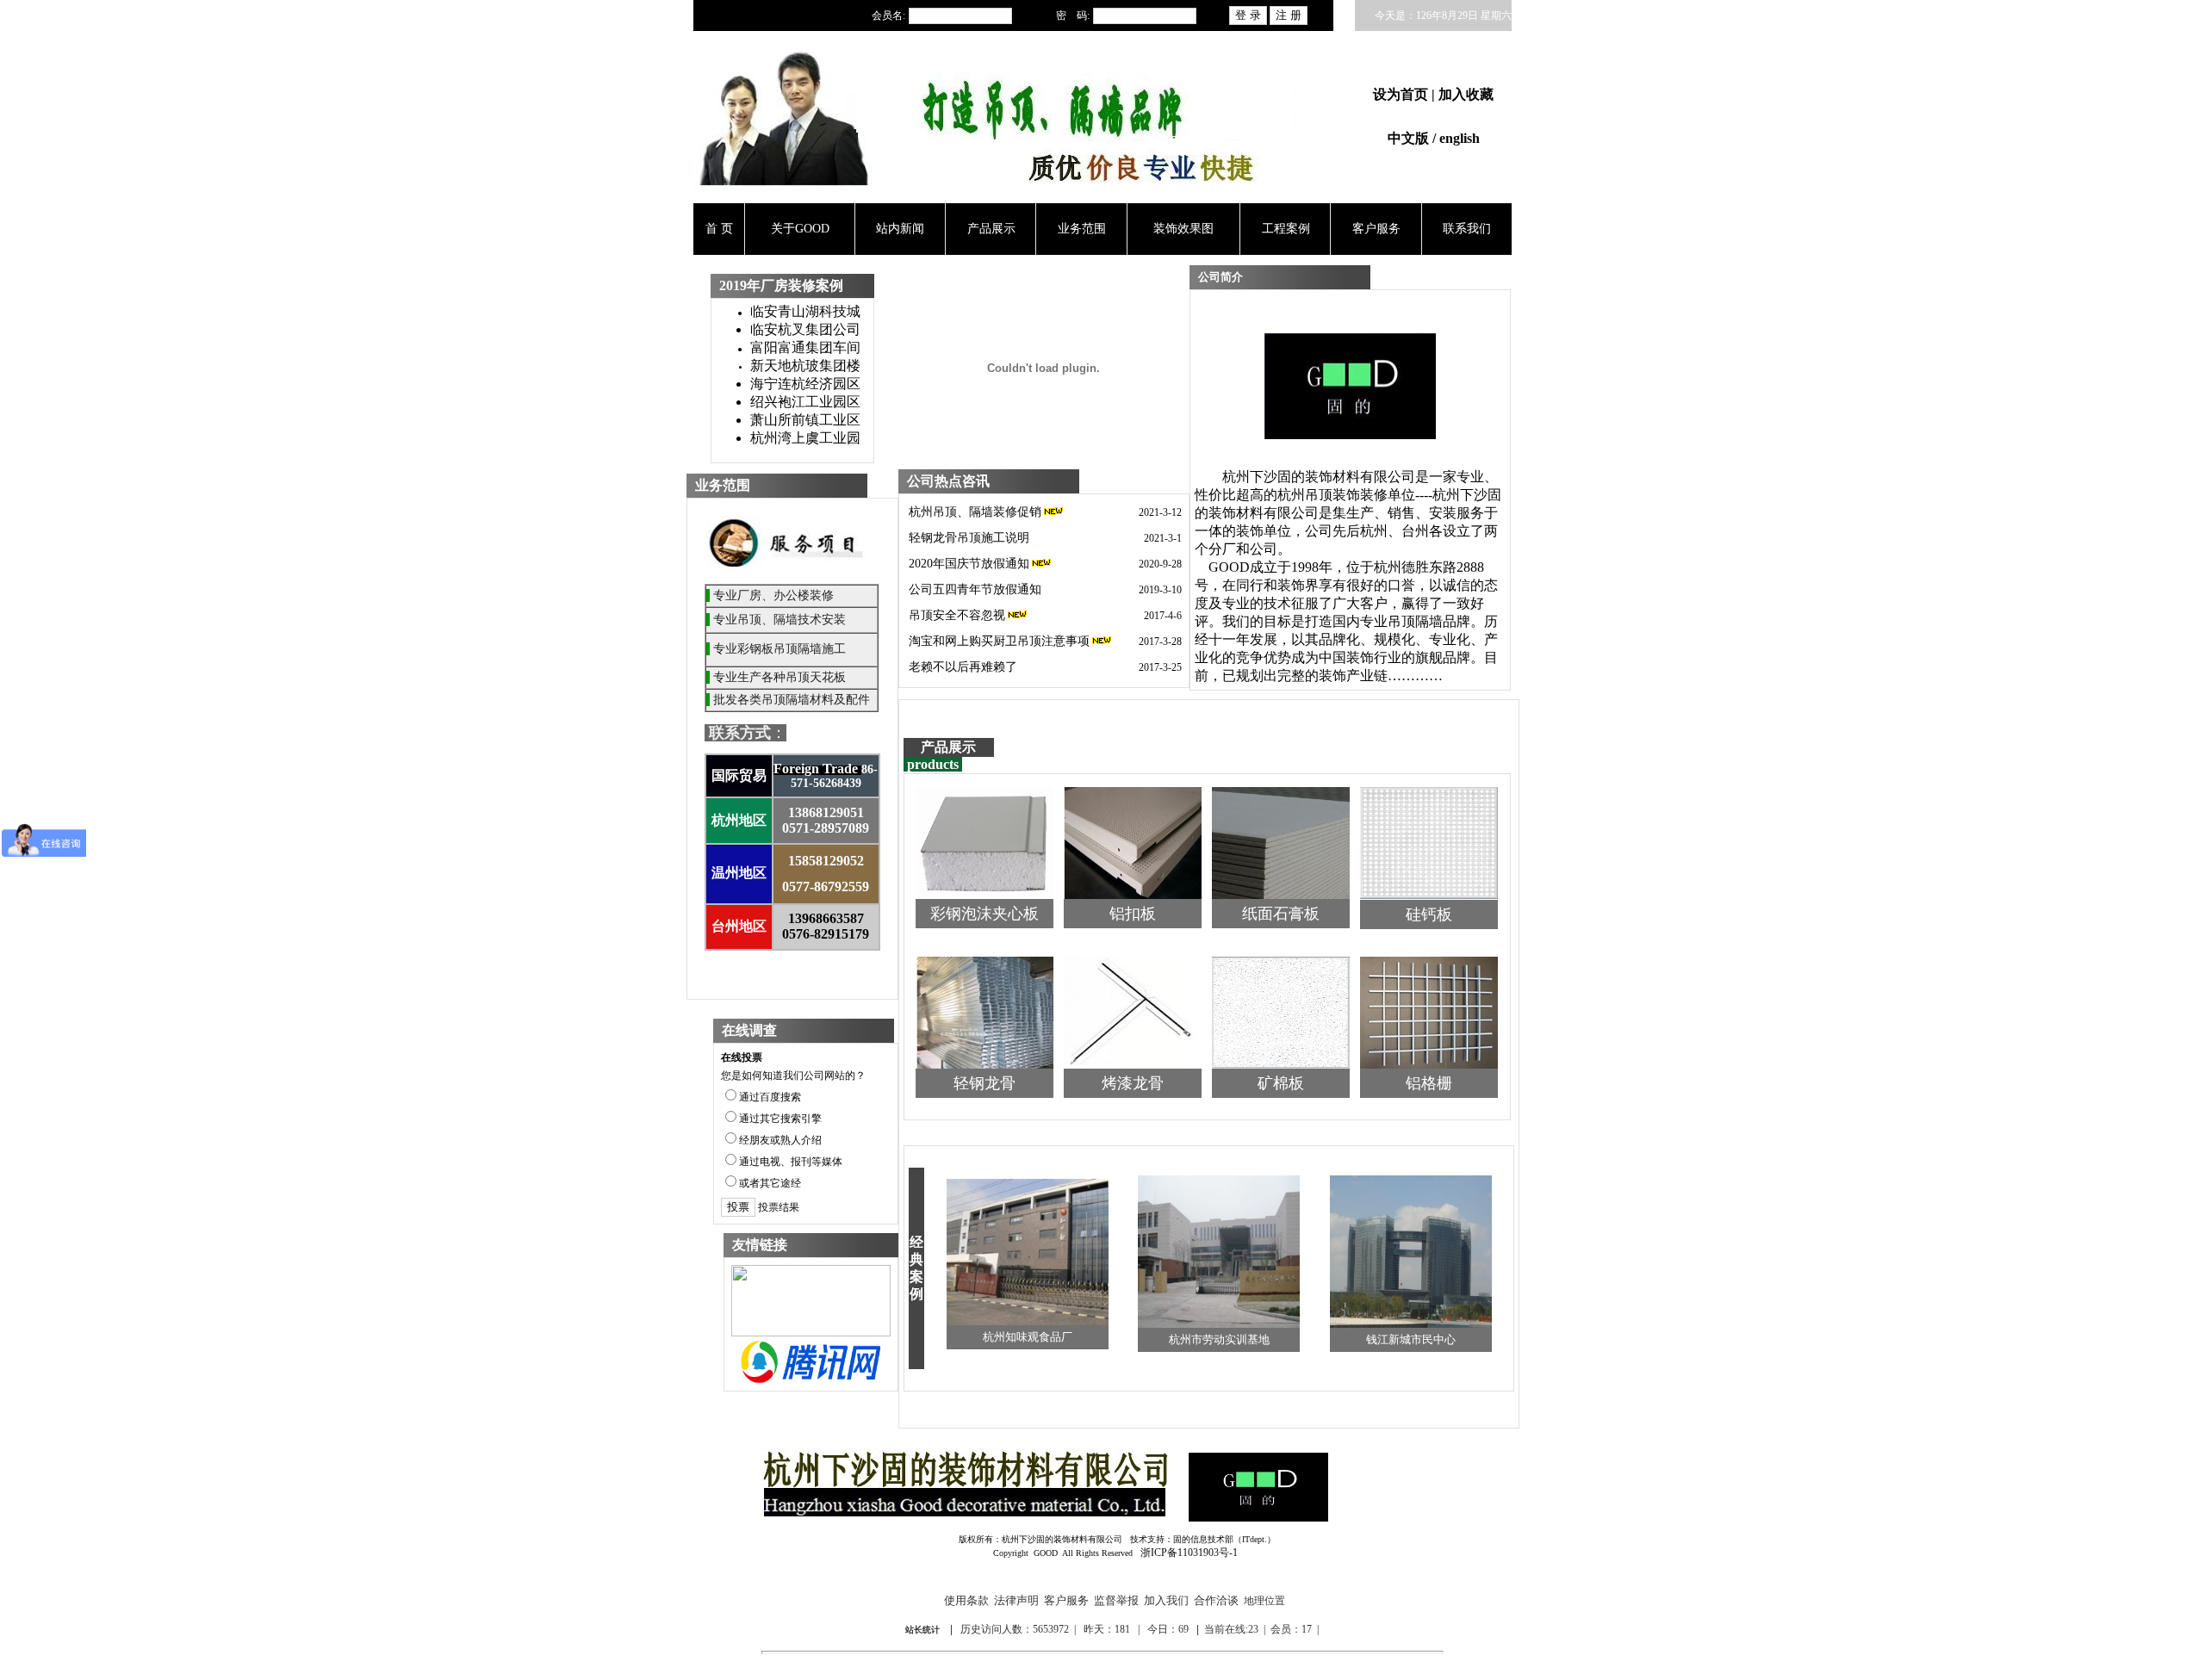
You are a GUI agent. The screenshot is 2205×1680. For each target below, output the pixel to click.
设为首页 (1402, 94)
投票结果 (779, 1207)
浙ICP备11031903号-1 (1189, 1553)
